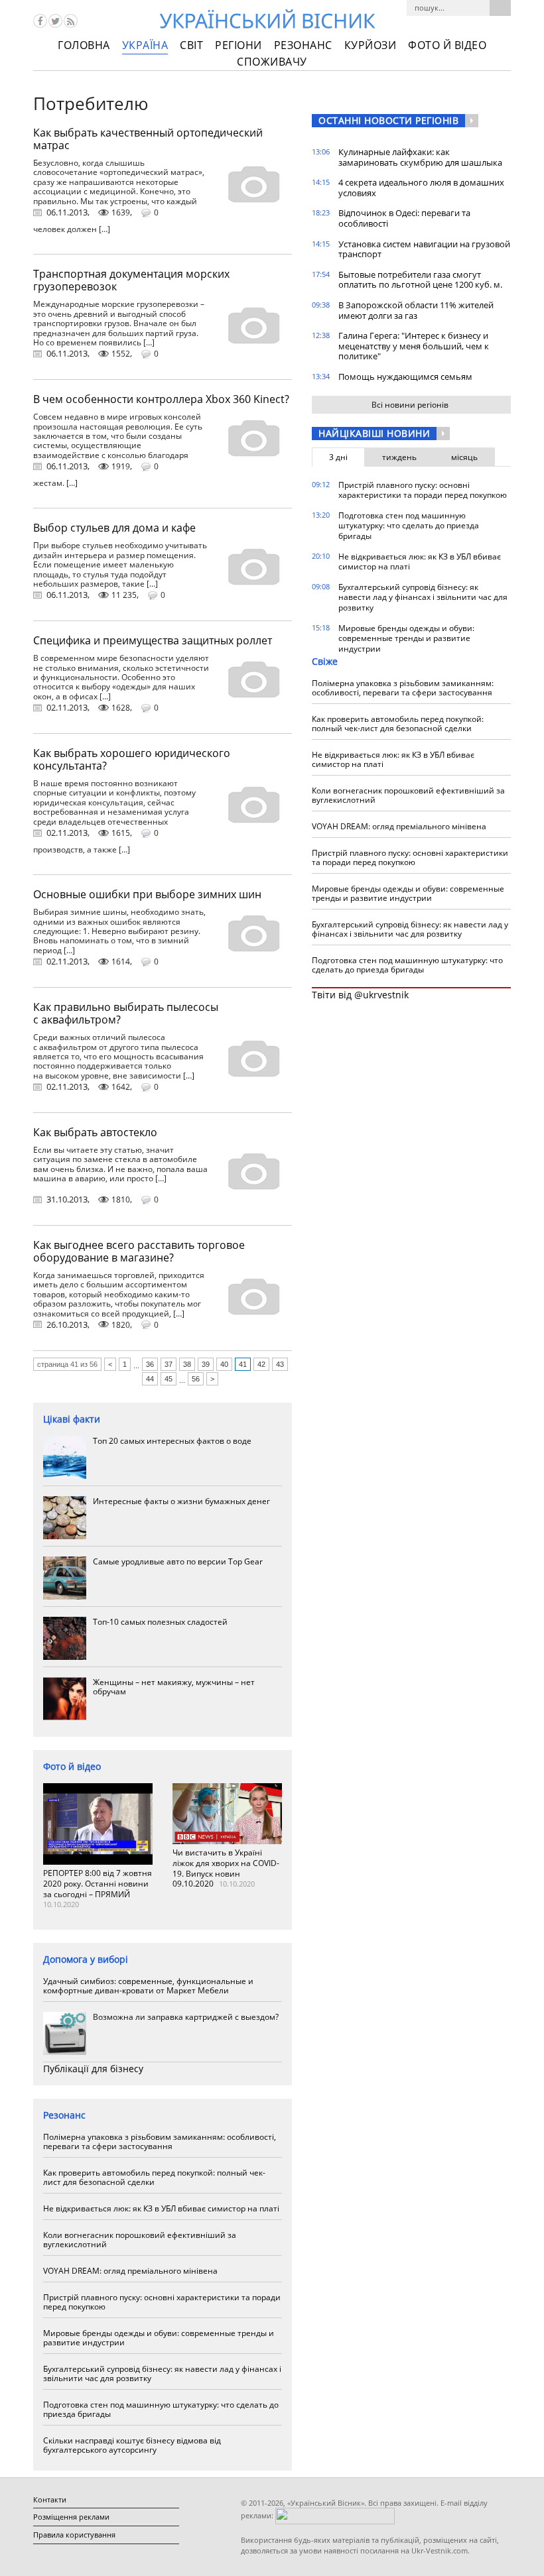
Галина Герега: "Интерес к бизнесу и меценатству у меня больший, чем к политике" (414, 346)
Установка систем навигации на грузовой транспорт (424, 249)
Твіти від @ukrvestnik (360, 995)
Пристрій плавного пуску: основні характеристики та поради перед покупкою (162, 2302)
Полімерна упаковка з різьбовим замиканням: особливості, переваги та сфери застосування (160, 2141)
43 (280, 1364)
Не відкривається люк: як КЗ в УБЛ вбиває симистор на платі (161, 2208)
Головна (84, 45)
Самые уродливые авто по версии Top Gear (178, 1561)
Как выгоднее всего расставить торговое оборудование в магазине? (139, 1251)
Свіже (325, 661)
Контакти (50, 2499)
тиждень (399, 457)
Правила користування (74, 2535)
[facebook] (40, 21)
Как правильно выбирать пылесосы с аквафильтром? (126, 1013)
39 (206, 1364)
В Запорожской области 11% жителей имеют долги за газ (416, 310)
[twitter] (55, 21)
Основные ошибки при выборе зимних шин (147, 894)
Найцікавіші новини (374, 433)
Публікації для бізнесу (93, 2069)
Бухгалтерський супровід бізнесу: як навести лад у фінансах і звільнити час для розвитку (162, 2373)
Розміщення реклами (71, 2517)
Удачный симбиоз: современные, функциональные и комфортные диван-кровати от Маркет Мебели (148, 1986)
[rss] (71, 21)
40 (224, 1364)
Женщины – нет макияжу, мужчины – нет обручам (174, 1687)
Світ (191, 45)
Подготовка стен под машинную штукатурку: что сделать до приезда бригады (161, 2409)
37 (169, 1364)
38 (187, 1364)
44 (150, 1379)
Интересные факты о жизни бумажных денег (181, 1501)
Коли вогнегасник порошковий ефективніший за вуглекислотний (140, 2240)
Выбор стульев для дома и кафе (114, 528)
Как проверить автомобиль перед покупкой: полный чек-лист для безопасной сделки (154, 2177)
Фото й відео (447, 45)
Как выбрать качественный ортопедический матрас (148, 139)
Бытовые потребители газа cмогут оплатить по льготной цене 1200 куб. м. (420, 280)
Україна (145, 45)
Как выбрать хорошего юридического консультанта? (132, 759)
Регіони (238, 45)
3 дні (338, 457)
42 (261, 1364)
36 (150, 1364)
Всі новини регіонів (410, 405)
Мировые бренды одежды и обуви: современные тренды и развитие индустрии (159, 2338)
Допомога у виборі (86, 1959)
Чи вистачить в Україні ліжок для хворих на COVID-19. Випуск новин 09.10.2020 (226, 1868)
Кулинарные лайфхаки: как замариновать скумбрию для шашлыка (420, 157)
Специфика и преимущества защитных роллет (153, 640)
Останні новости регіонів (388, 120)
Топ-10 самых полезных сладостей (160, 1622)
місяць (464, 457)
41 (243, 1364)
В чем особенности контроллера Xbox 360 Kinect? (161, 399)
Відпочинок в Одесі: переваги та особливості (404, 218)
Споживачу (272, 62)
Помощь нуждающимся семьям (405, 377)
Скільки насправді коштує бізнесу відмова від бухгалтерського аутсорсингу (132, 2445)
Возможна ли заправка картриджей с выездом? (186, 2017)
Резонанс (303, 45)
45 (169, 1379)
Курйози (371, 45)
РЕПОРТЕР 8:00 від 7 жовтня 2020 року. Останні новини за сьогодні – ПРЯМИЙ (98, 1883)
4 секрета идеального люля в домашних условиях (421, 188)
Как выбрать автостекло (95, 1132)
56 (196, 1379)
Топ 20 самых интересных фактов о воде (172, 1441)
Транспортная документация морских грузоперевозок (131, 280)
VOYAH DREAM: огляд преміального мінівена (130, 2271)
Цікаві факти (72, 1419)
